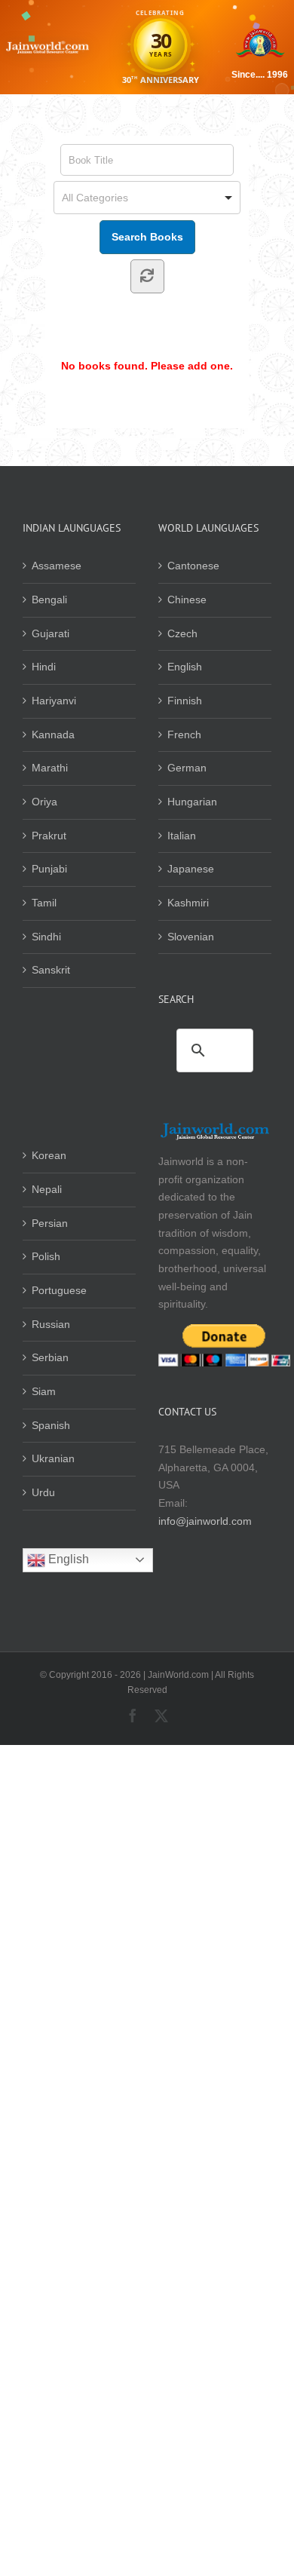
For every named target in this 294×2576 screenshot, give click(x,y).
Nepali (47, 1189)
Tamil (44, 903)
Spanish (51, 1425)
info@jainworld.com (205, 1521)
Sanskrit (51, 970)
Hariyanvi (54, 701)
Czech (182, 633)
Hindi (44, 667)
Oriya (44, 802)
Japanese (191, 869)
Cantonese (193, 566)
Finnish (185, 701)
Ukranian (53, 1458)
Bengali (49, 600)
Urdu (43, 1492)
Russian (51, 1324)
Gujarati (51, 633)
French (184, 734)
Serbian (50, 1357)
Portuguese (59, 1290)
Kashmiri (188, 903)
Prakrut (49, 836)
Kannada (53, 734)
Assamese (57, 566)
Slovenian (191, 937)
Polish (46, 1256)
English (185, 667)
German (187, 768)
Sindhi (46, 937)
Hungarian (192, 802)
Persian (50, 1223)
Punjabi (49, 869)
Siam (44, 1391)
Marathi (50, 768)
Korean (49, 1155)
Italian (182, 836)
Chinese (187, 600)
